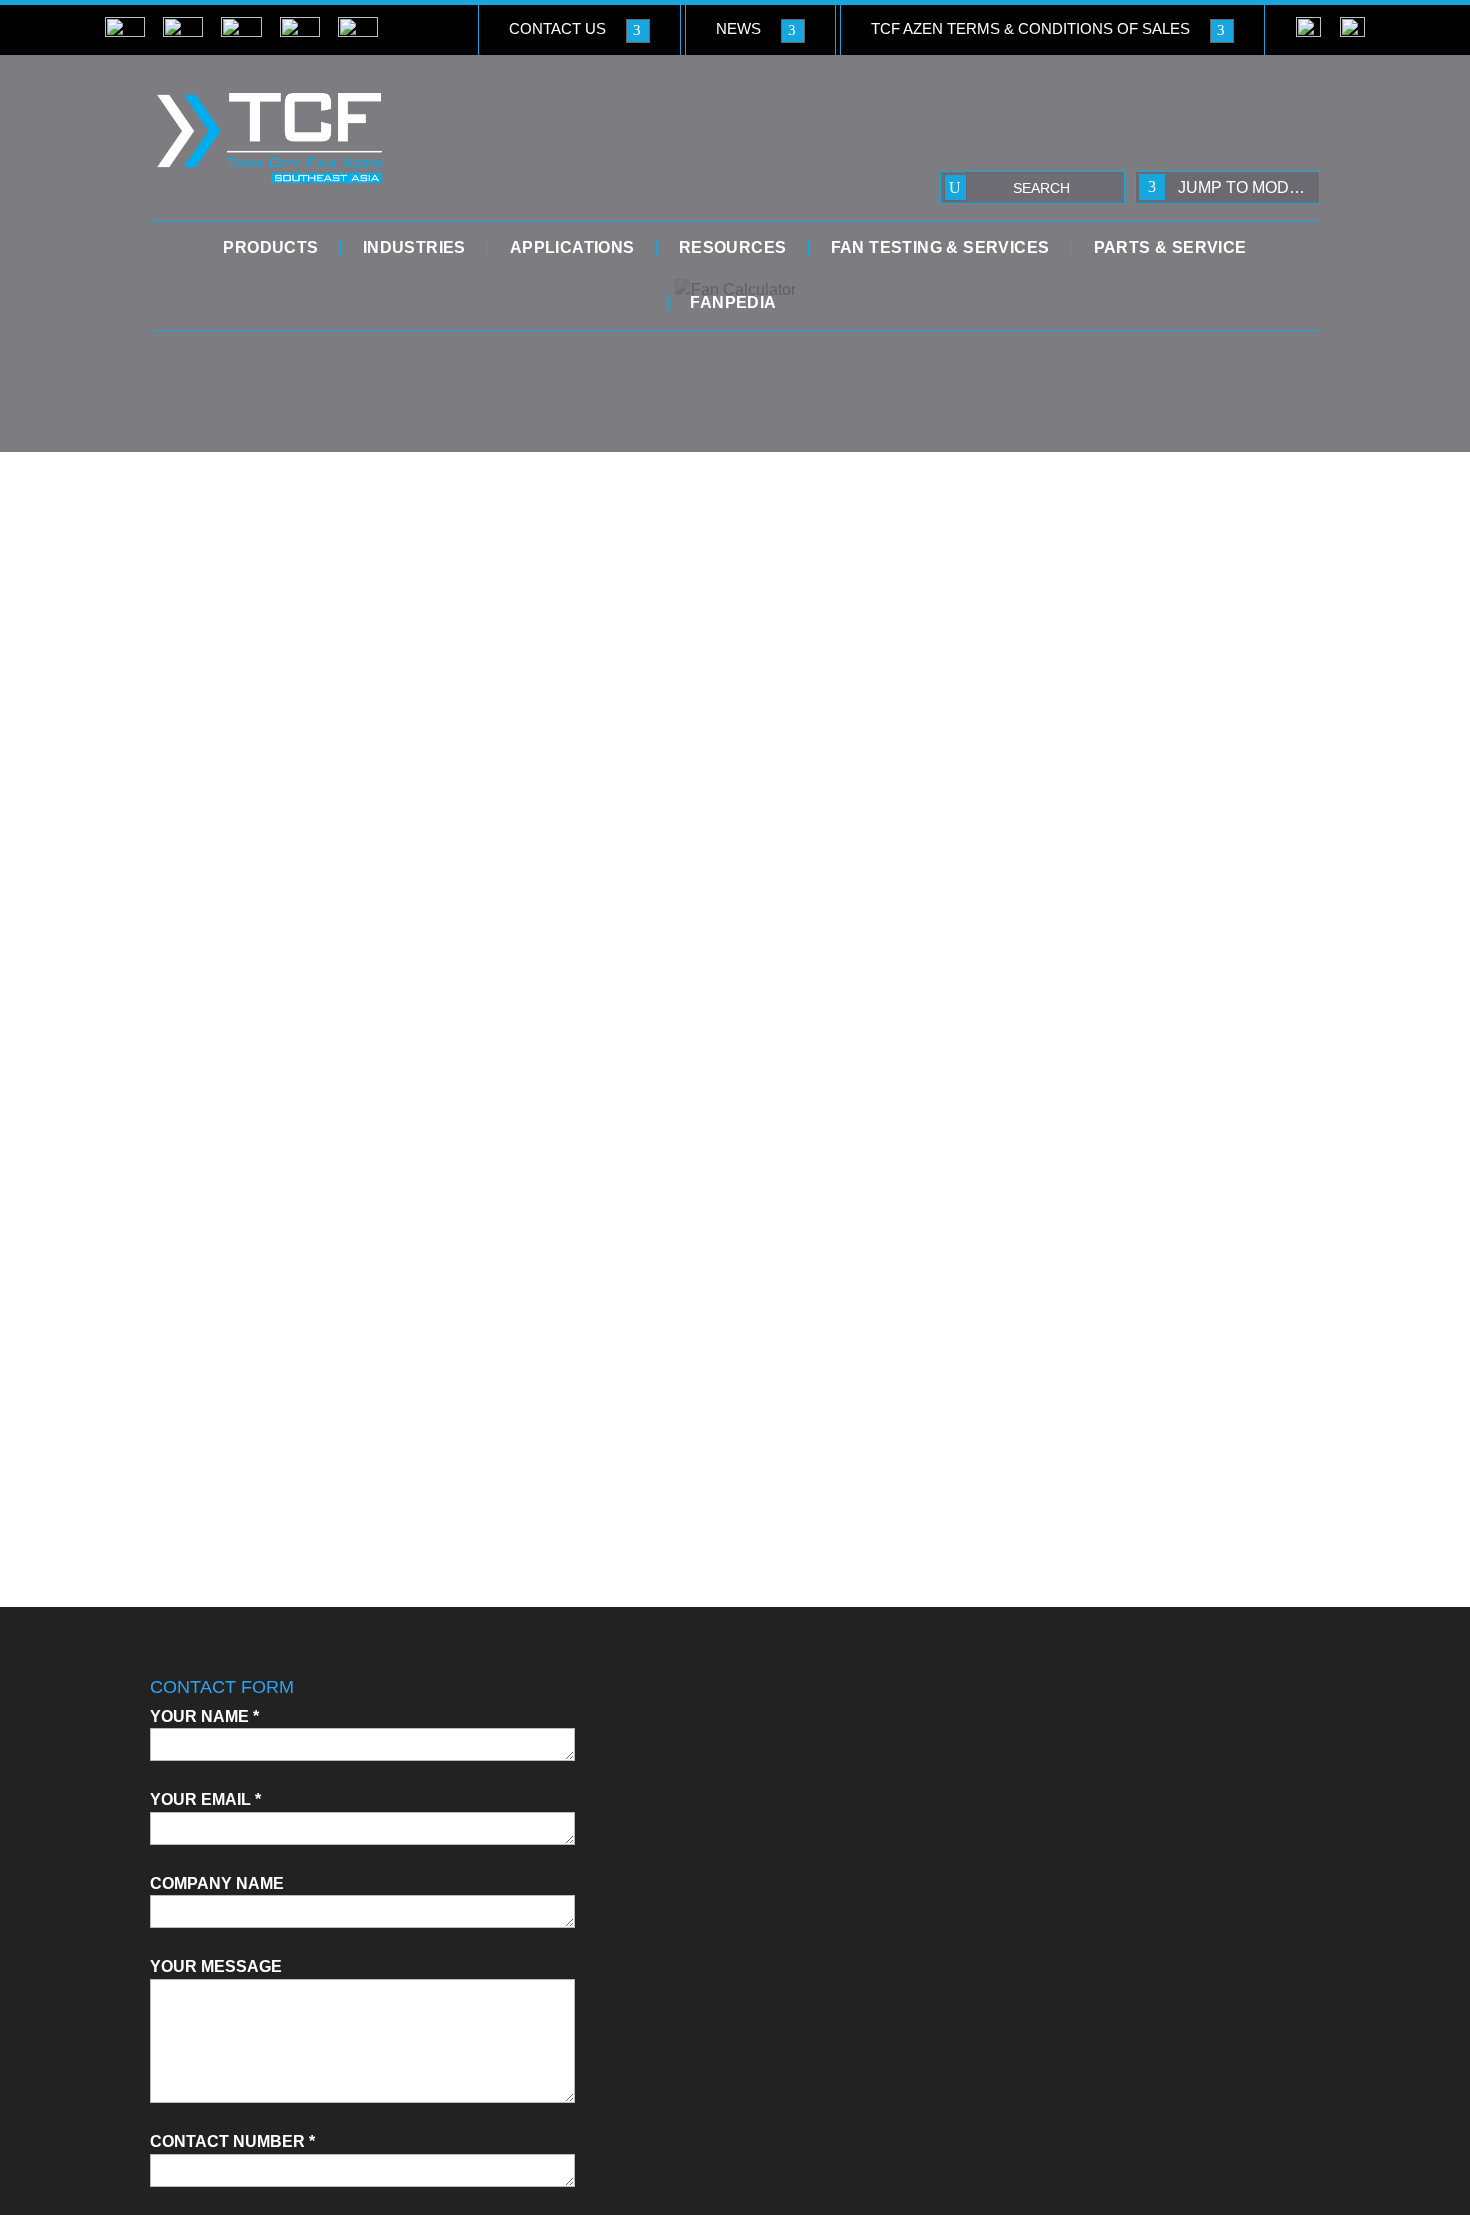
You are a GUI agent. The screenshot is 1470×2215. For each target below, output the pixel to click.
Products (270, 248)
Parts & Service (1170, 248)
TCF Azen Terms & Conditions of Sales (1030, 28)
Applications (572, 248)
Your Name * (204, 1716)
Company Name (217, 1883)
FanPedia (733, 303)
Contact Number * (232, 2141)
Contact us (557, 28)
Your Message (216, 1966)
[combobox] (1227, 187)
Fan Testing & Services (940, 248)
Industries (414, 248)
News (738, 28)
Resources (733, 248)
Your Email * (205, 1799)
